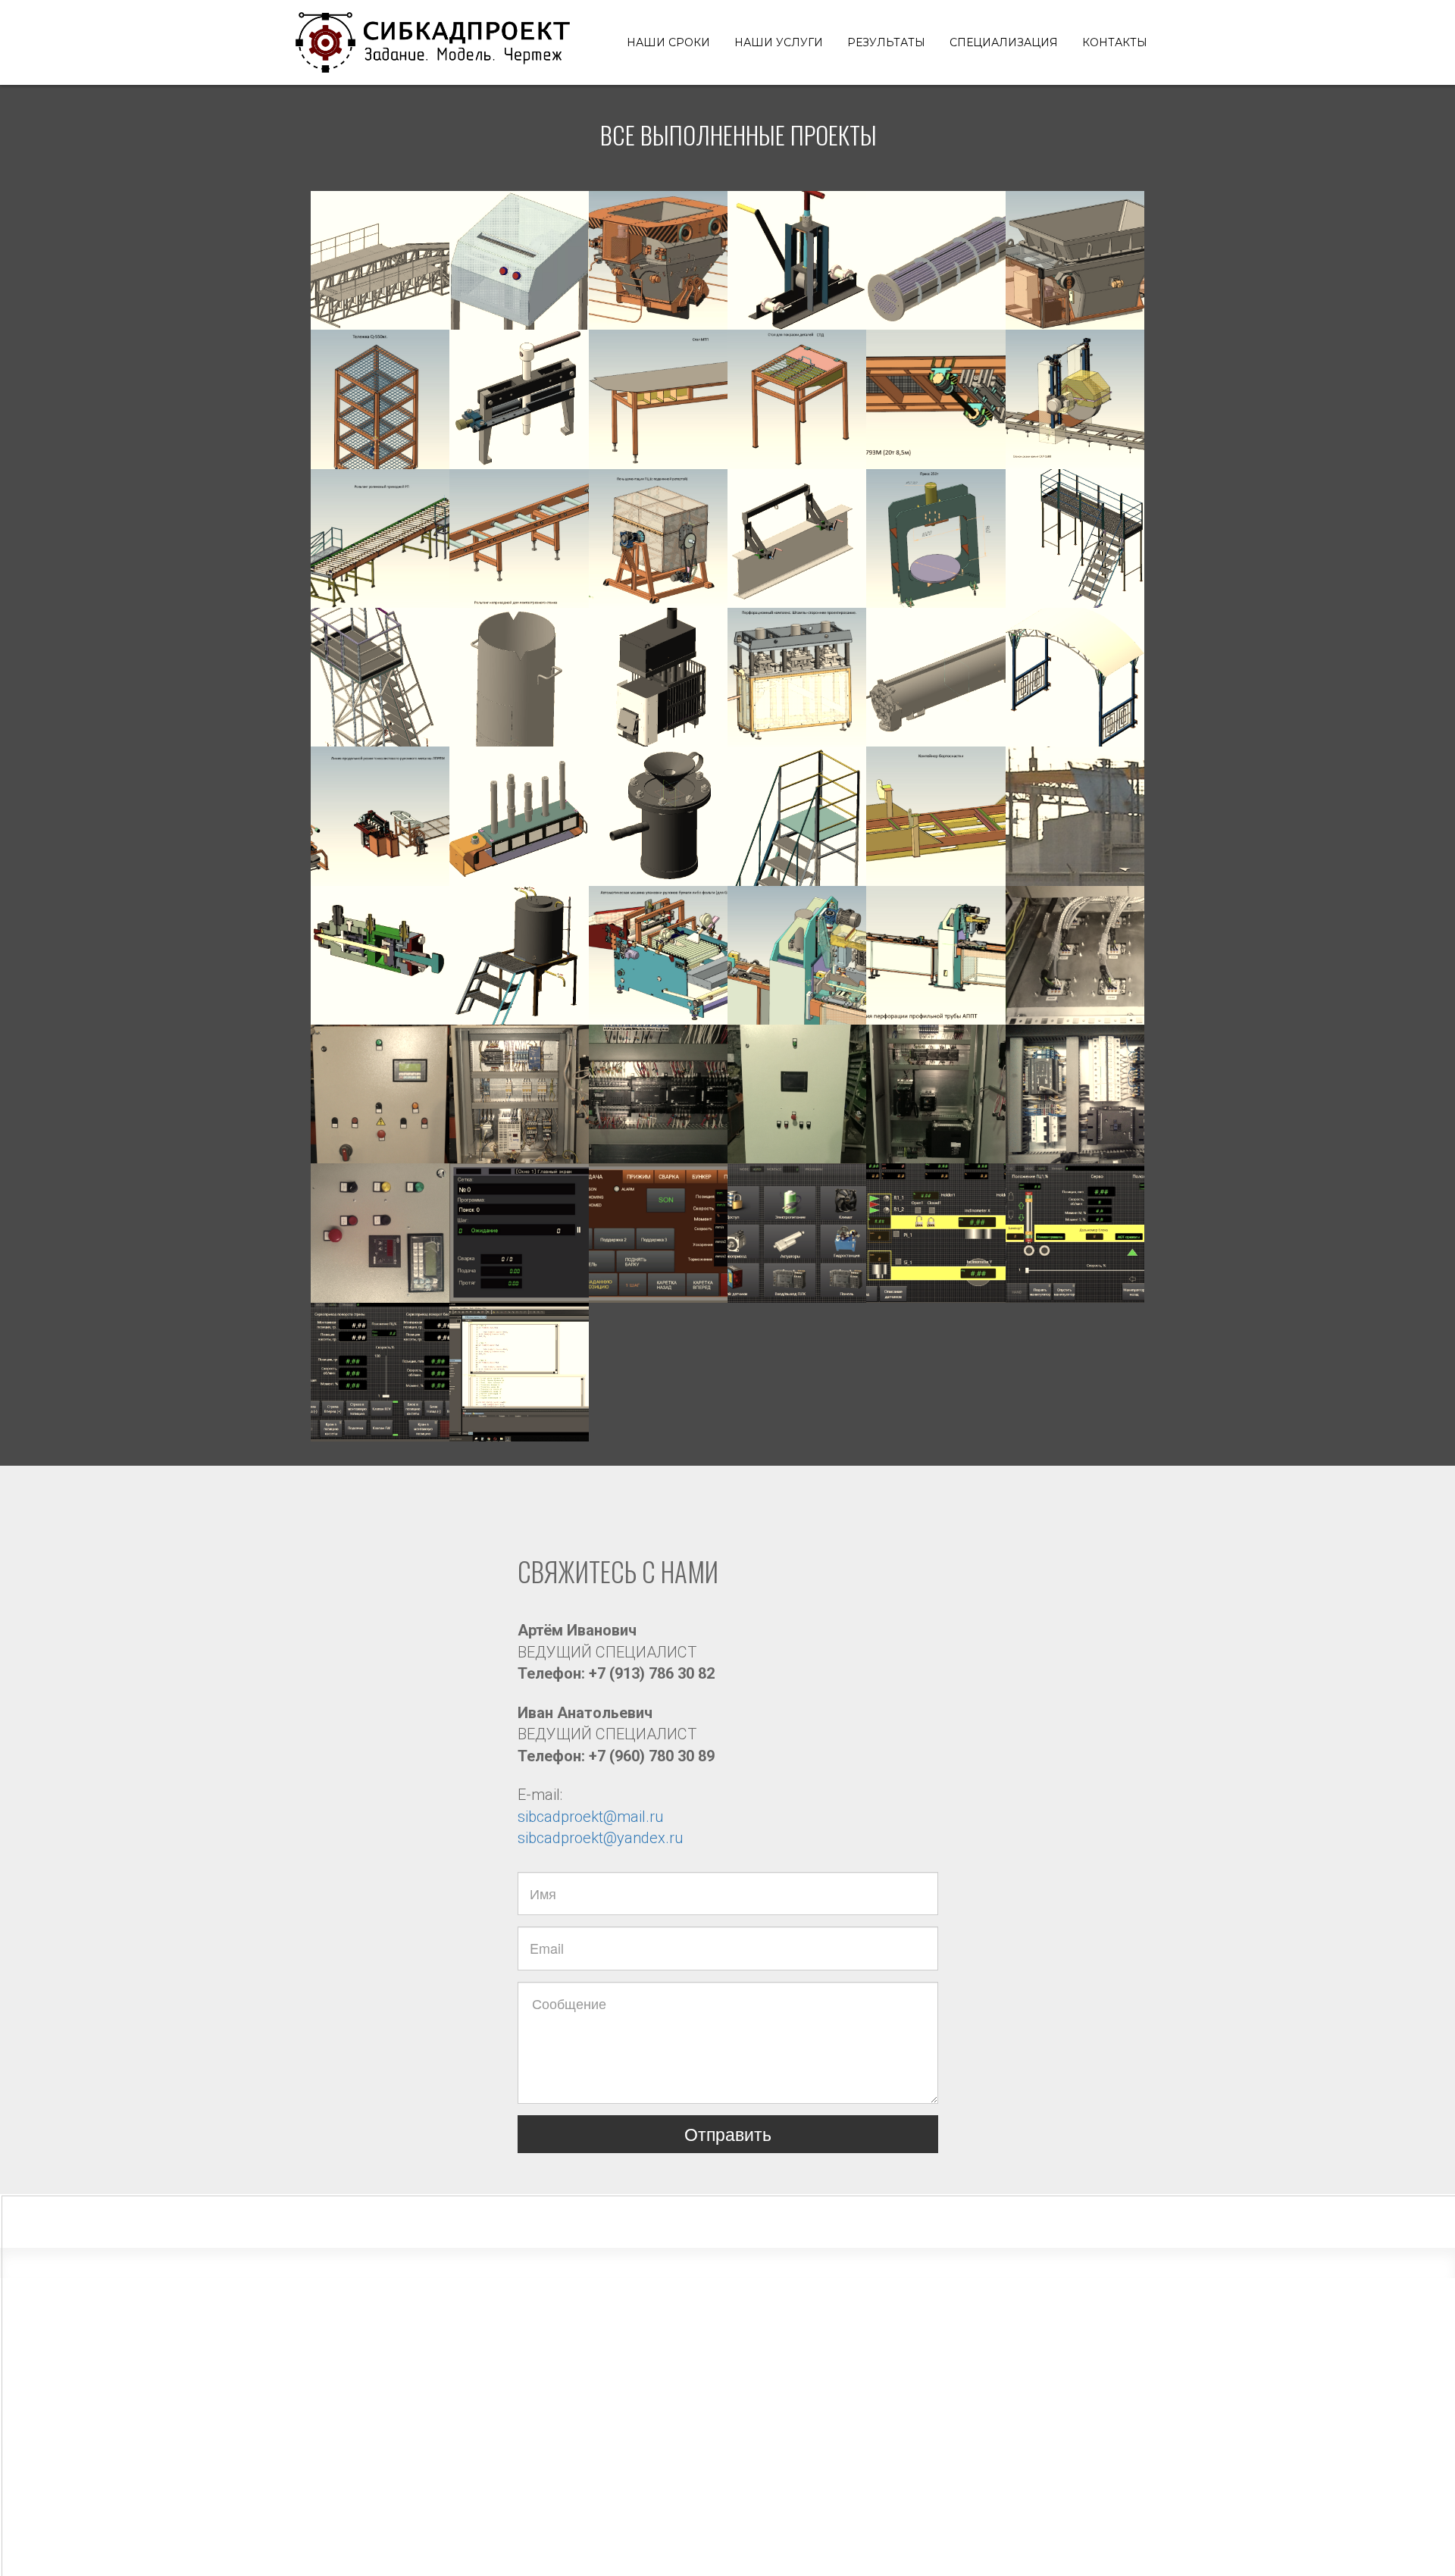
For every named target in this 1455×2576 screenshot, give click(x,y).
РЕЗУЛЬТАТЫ (886, 42)
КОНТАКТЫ (1115, 42)
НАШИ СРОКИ (668, 42)
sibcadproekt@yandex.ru (600, 1838)
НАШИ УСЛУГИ (779, 42)
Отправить (728, 2134)
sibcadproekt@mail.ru (590, 1817)
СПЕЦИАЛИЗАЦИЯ (1004, 42)
